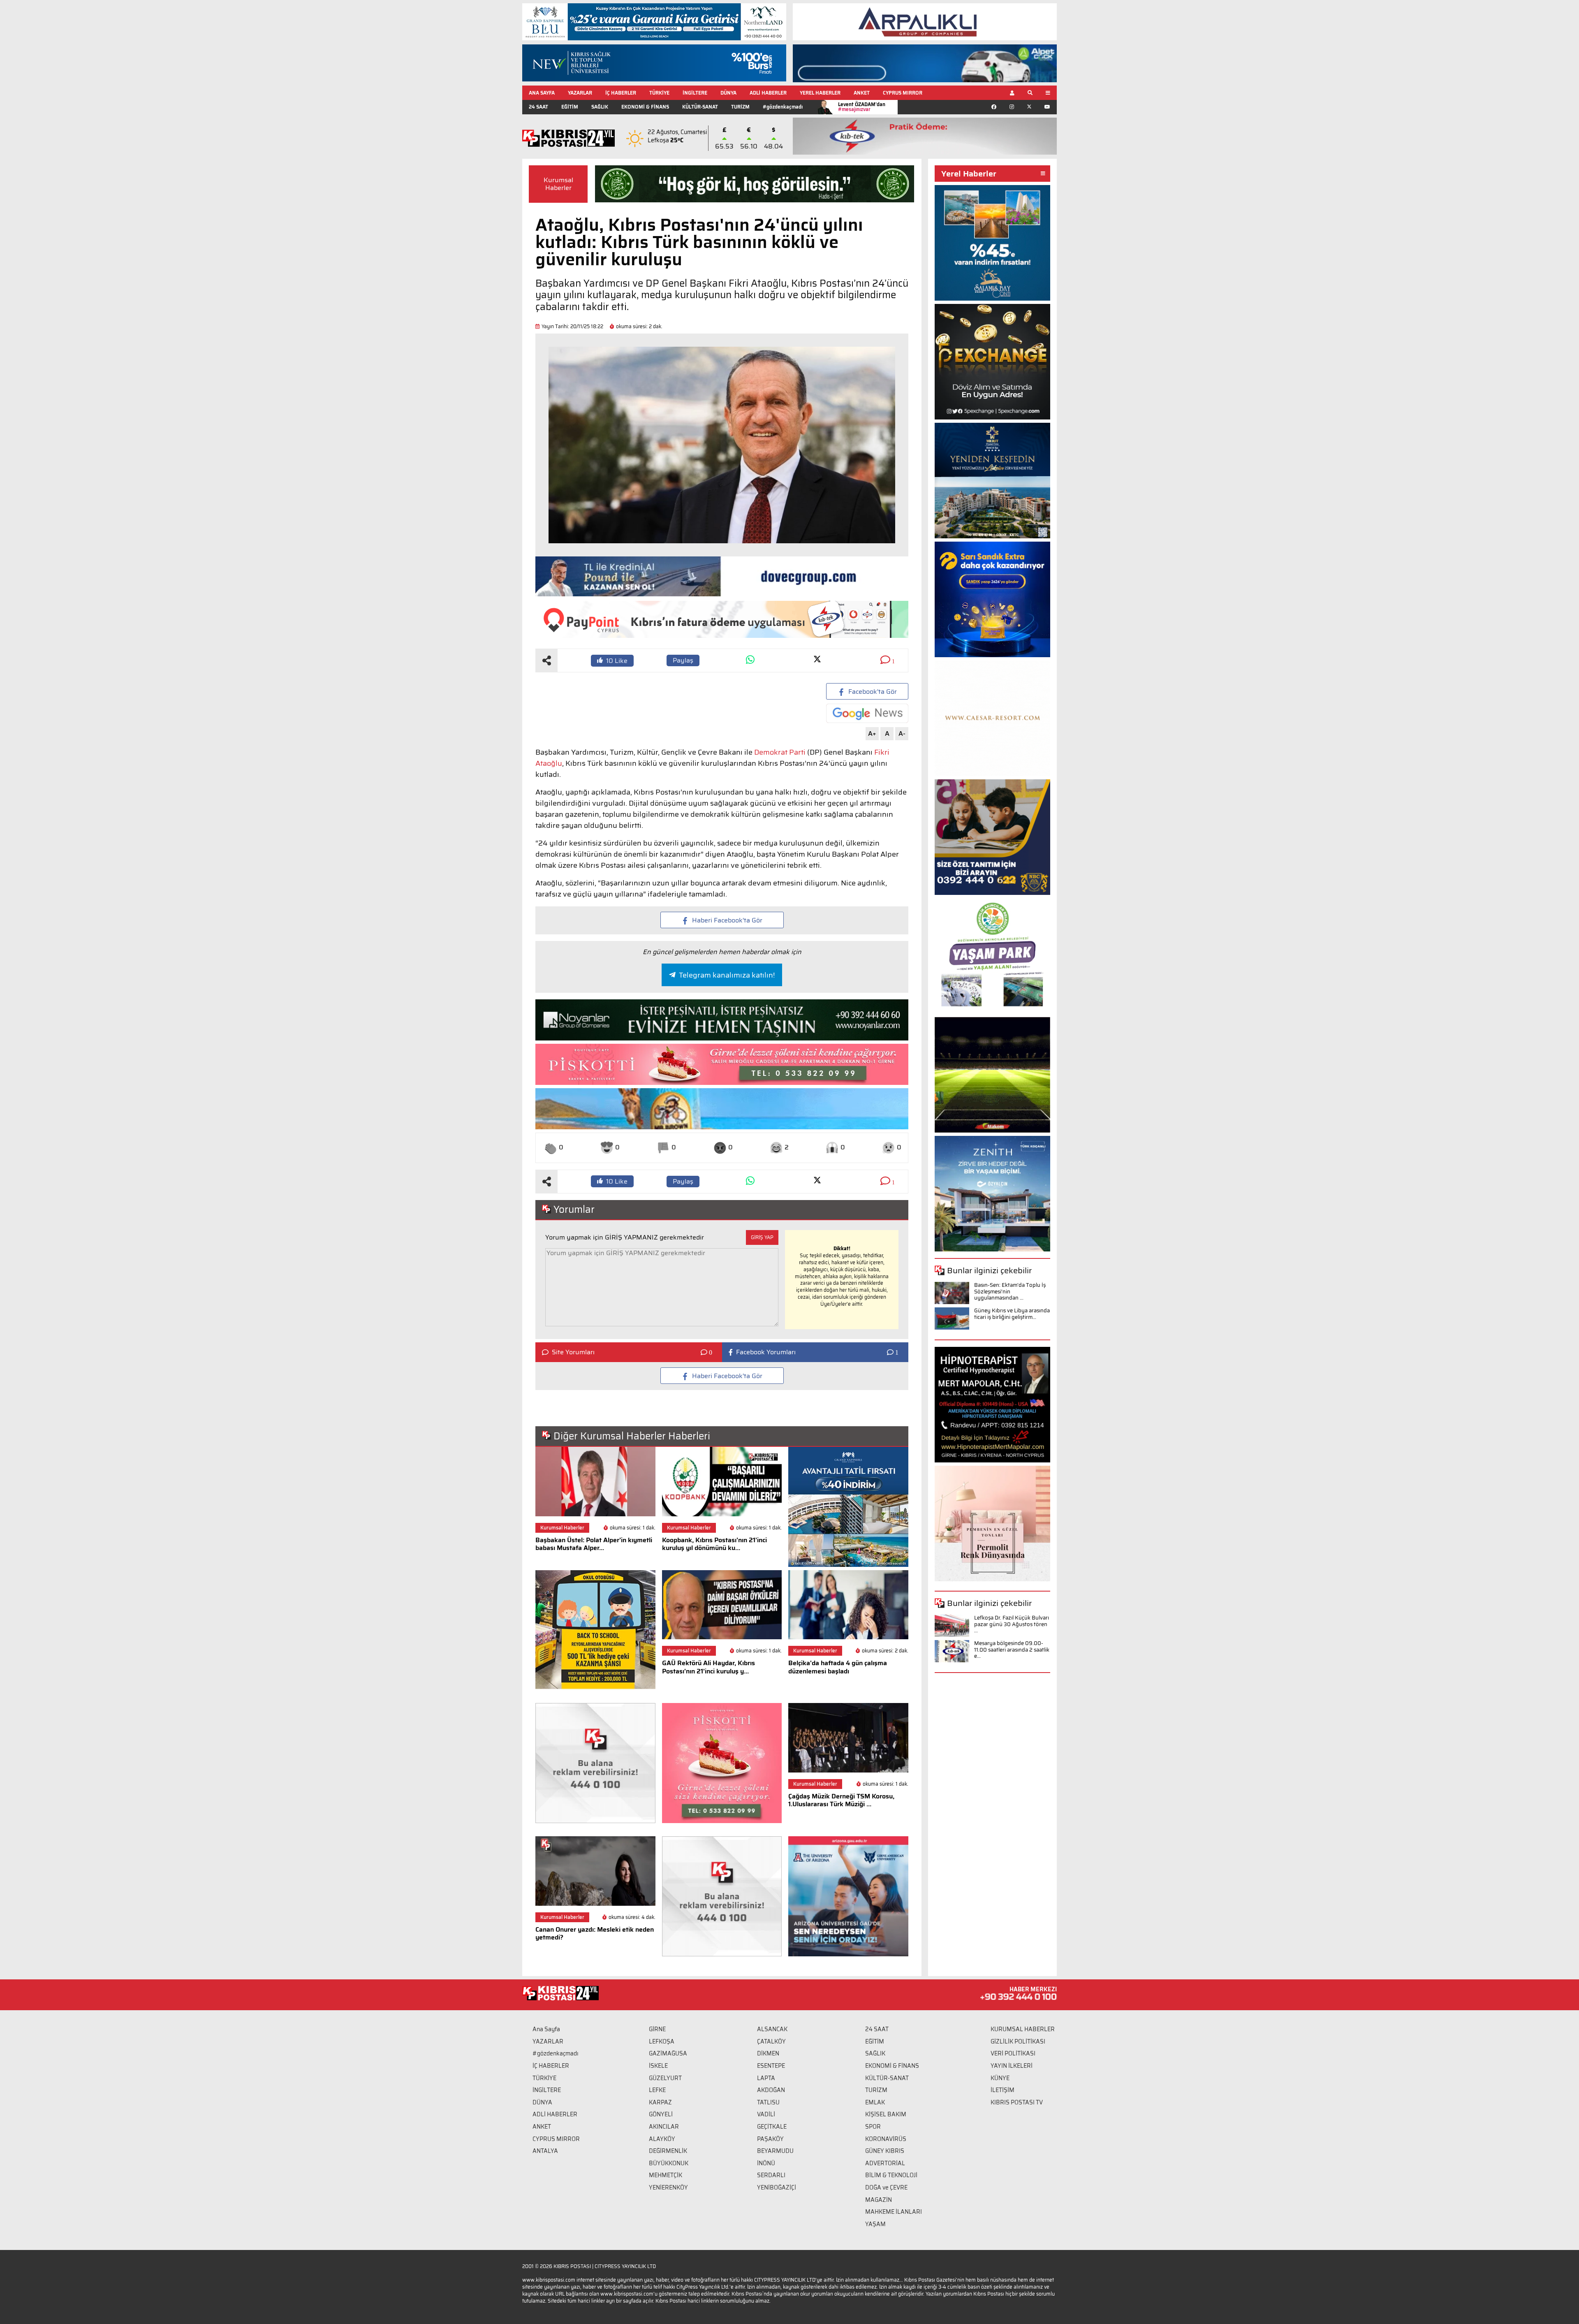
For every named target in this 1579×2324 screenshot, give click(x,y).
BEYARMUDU (775, 2151)
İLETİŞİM (1003, 2090)
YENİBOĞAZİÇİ (777, 2187)
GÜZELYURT (665, 2078)
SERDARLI (771, 2175)
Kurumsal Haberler (558, 184)
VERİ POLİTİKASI (1013, 2053)
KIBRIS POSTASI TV (1017, 2102)
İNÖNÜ (766, 2163)
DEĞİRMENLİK (668, 2151)
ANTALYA (545, 2151)
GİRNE (657, 2029)
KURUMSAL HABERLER (1023, 2029)
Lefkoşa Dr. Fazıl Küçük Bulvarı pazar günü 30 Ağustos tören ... (1012, 1624)
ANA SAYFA (542, 93)
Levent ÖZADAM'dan (862, 107)
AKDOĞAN (771, 2090)
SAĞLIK (600, 107)
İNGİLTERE (695, 93)
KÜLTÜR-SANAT (700, 107)
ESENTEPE (771, 2066)
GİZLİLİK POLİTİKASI (1018, 2041)
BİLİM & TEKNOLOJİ (891, 2175)
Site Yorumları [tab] (573, 1352)
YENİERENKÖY (668, 2187)
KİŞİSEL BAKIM (886, 2114)
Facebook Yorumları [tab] (766, 1352)
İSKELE (658, 2066)
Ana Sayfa (546, 2029)
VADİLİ (766, 2114)
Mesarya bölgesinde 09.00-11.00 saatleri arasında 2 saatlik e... (1012, 1650)
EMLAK (875, 2102)
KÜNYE (1000, 2078)
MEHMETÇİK (666, 2175)
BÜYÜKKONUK (669, 2163)
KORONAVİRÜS (886, 2139)
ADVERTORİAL (885, 2163)
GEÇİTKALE (772, 2127)
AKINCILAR (664, 2127)
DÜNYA (728, 93)
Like (617, 661)
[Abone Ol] (867, 713)
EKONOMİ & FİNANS (645, 107)
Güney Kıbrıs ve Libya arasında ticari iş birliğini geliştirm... (1012, 1314)
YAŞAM (875, 2224)
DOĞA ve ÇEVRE (886, 2187)
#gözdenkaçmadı (783, 107)
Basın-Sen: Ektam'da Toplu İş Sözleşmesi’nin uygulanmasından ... (1010, 1291)
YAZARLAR (580, 93)
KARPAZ (660, 2102)
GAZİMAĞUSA (668, 2053)
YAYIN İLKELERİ (1012, 2066)
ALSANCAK (772, 2029)
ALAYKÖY (662, 2139)
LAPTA (766, 2078)
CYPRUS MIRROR (903, 93)
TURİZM (740, 107)
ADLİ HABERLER (768, 93)
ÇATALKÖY (771, 2041)
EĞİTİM (570, 107)
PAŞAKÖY (770, 2139)
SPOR (873, 2127)
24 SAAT (538, 107)
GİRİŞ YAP (762, 1237)
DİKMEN (768, 2053)
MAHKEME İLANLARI (894, 2212)
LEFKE (657, 2090)
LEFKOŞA (662, 2041)
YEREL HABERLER (820, 93)
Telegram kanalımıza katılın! (727, 975)
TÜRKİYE (659, 93)
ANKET (862, 93)
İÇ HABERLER (621, 93)
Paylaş (683, 660)
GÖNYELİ (661, 2114)
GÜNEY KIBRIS (885, 2151)
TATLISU (768, 2102)
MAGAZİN (879, 2200)
